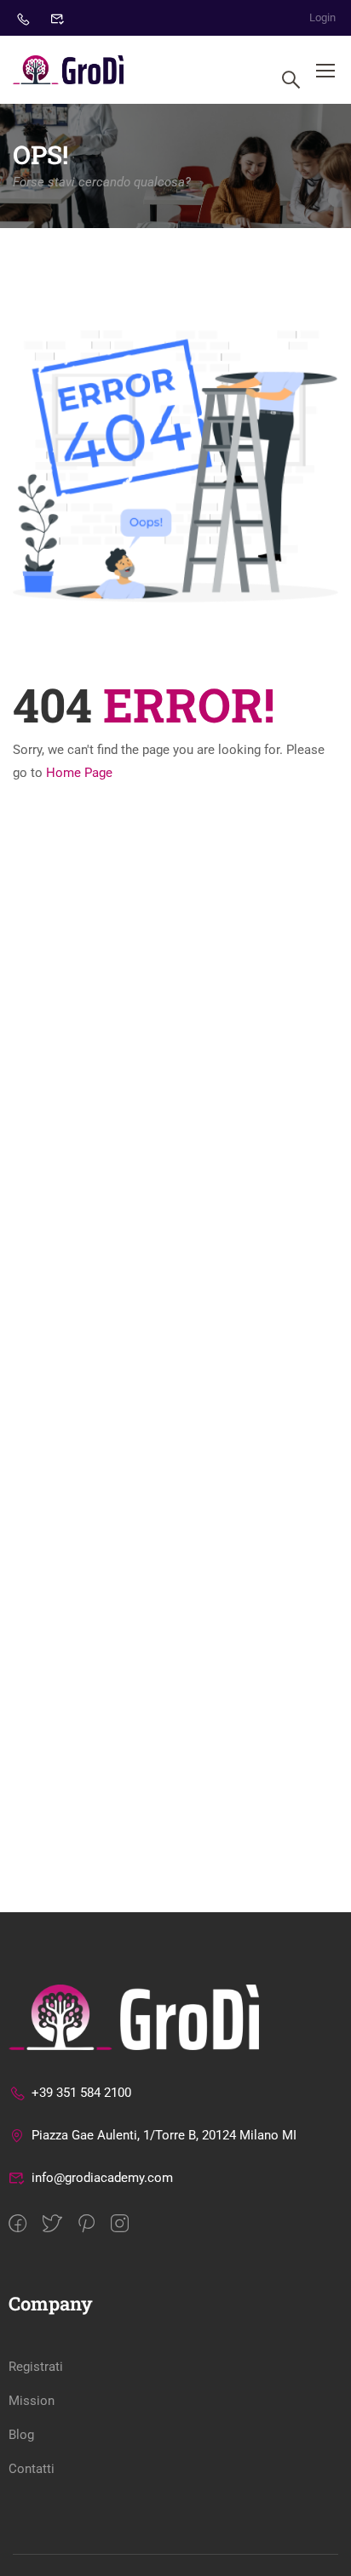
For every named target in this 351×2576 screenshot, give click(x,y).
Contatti (32, 2469)
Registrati (36, 2367)
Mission (32, 2401)
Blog (21, 2435)
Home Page (79, 773)
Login (322, 17)
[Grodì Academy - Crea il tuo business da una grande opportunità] (68, 70)
